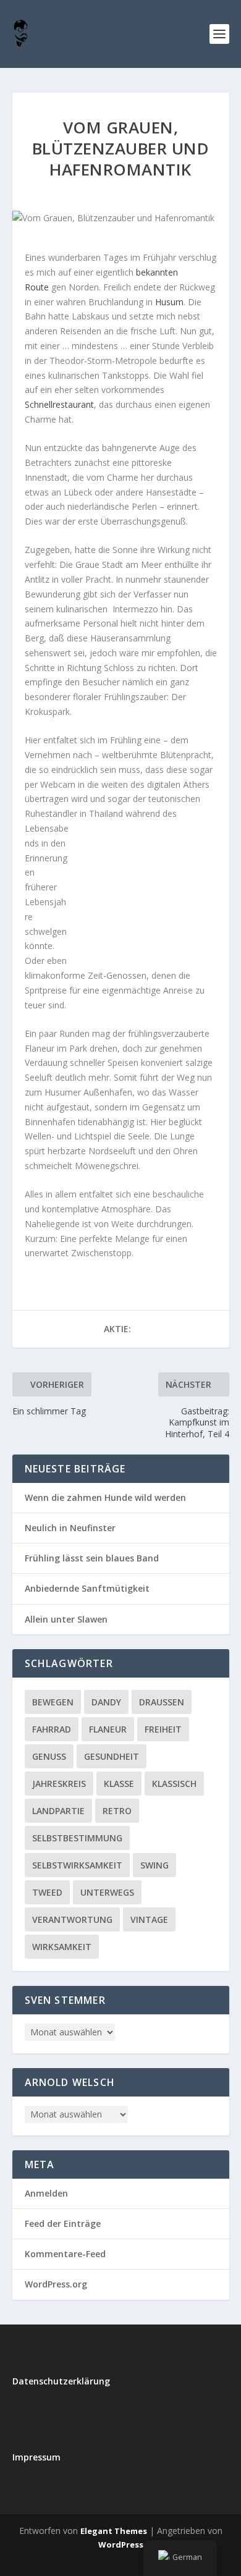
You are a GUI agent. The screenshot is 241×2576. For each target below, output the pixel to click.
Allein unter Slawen (66, 1619)
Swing (154, 1865)
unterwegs (107, 1892)
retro (117, 1811)
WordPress (121, 2544)
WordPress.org (56, 2284)
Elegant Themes (114, 2531)
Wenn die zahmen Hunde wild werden (105, 1497)
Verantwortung (72, 1919)
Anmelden (46, 2193)
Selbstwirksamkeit (77, 1865)
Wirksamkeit (62, 1947)
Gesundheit (112, 1756)
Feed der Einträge (63, 2223)
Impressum (36, 2457)
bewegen (53, 1702)
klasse (119, 1784)
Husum (169, 302)
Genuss (49, 1756)
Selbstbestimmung (77, 1838)
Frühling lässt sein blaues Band (92, 1558)
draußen (162, 1702)
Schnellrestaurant (59, 404)
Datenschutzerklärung (61, 2381)
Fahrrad (52, 1729)
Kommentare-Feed (65, 2254)
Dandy (106, 1702)
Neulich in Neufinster (70, 1528)
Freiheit (163, 1729)
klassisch (174, 1784)
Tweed (47, 1892)
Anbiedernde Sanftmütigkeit (87, 1588)
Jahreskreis (59, 1784)
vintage (149, 1919)
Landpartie (58, 1811)
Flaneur (108, 1729)
